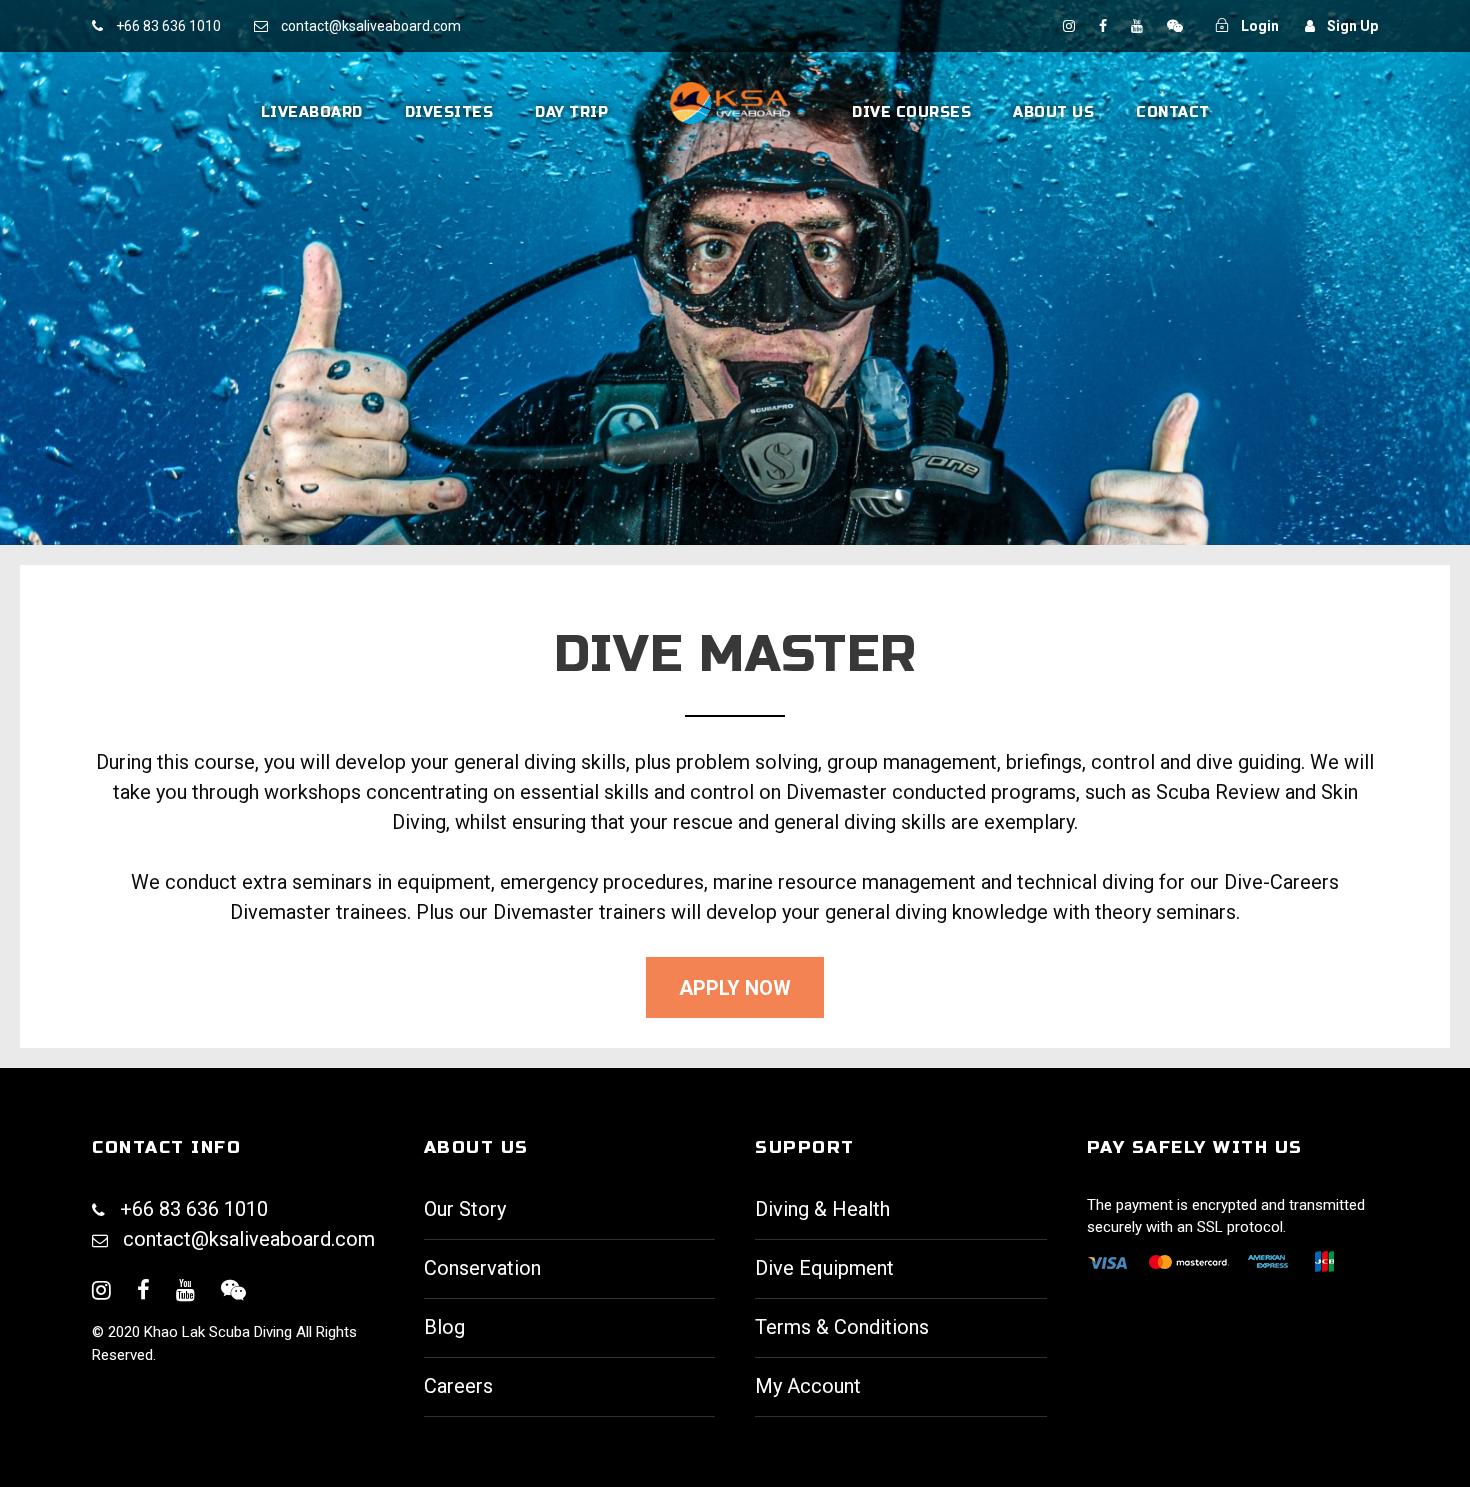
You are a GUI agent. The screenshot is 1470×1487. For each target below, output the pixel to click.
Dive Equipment (824, 1268)
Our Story (465, 1209)
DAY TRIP (571, 112)
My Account (808, 1386)
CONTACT (1173, 112)
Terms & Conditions (842, 1327)
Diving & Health (822, 1209)
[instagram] (1070, 26)
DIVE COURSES (911, 112)
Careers (458, 1386)
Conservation (482, 1268)
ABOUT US (1053, 112)
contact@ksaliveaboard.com (249, 1239)
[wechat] (1175, 26)
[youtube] (1138, 26)
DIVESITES (449, 112)
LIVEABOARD (312, 112)
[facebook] (1104, 26)
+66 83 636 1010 (168, 26)
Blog (444, 1327)
